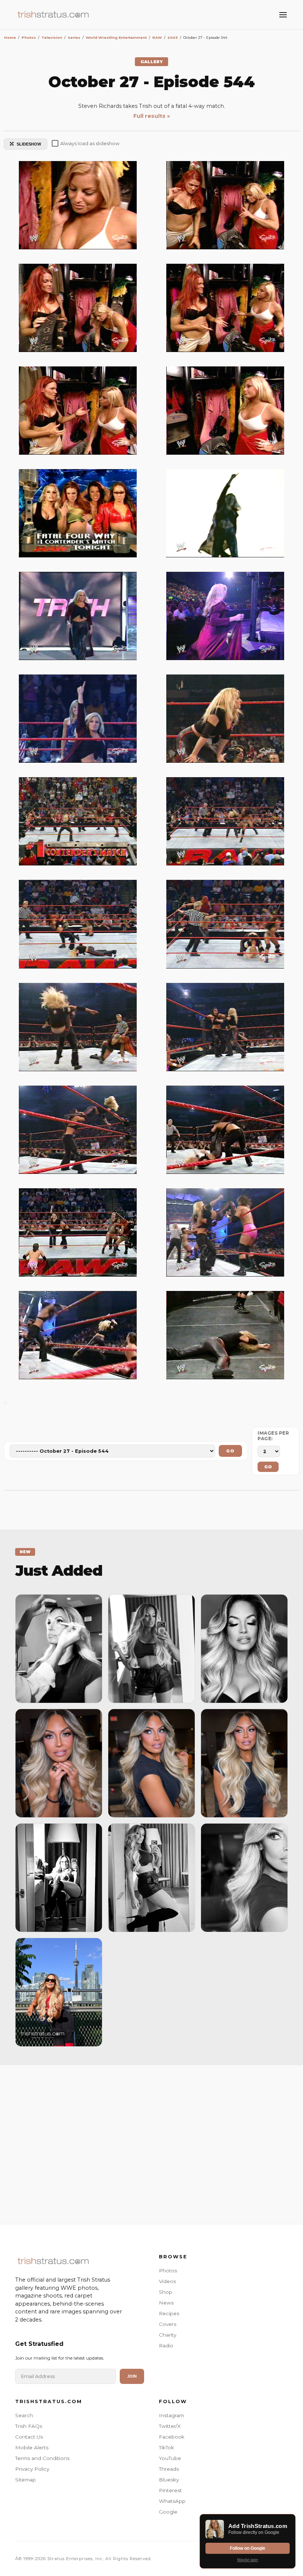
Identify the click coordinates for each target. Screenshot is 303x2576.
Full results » (152, 116)
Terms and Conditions (42, 2458)
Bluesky (169, 2480)
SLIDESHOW (29, 144)
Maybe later (248, 2560)
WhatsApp (172, 2501)
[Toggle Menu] (283, 15)
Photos (168, 2271)
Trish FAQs (29, 2426)
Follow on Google (248, 2548)
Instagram (171, 2415)
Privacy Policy (32, 2469)
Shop (166, 2292)
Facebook (172, 2437)
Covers (168, 2324)
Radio (166, 2346)
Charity (168, 2335)
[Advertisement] (151, 2143)
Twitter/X (170, 2426)
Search (24, 2415)
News (166, 2303)
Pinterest (170, 2490)
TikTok (166, 2447)
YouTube (170, 2458)
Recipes (169, 2313)
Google (168, 2512)
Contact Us (29, 2437)
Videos (167, 2281)
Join (132, 2376)
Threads (169, 2469)
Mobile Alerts (32, 2447)
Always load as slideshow (90, 144)
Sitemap (25, 2480)
